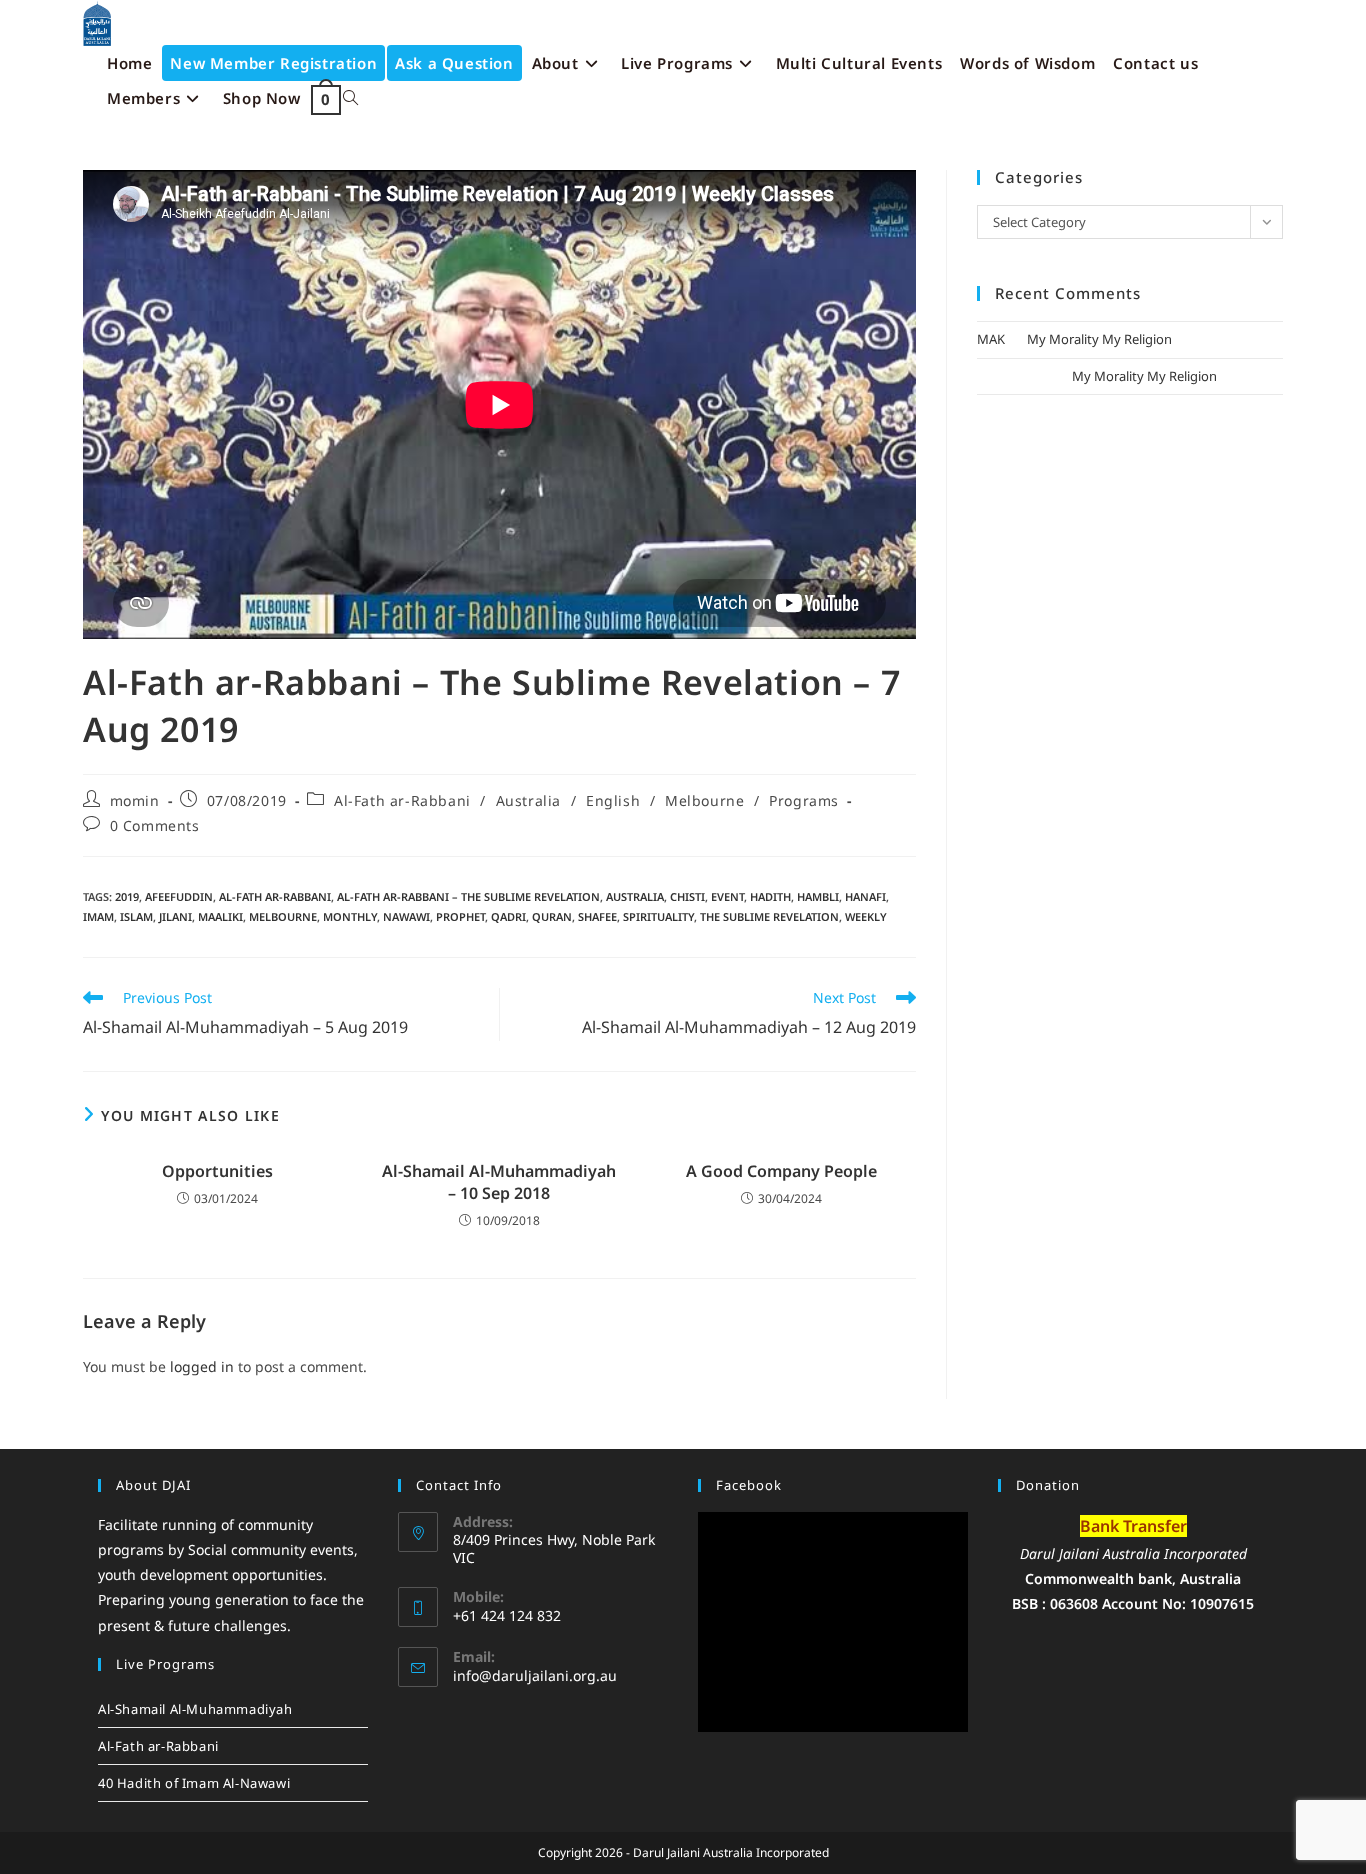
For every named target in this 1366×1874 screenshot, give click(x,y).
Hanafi (865, 896)
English (613, 800)
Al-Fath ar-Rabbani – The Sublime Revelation (468, 896)
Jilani (175, 916)
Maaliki (220, 916)
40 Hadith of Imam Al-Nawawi (194, 1783)
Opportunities (217, 1171)
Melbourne (704, 800)
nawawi (406, 916)
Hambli (818, 896)
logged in (202, 1366)
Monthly (350, 916)
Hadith (770, 896)
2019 (127, 896)
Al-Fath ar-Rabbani (402, 800)
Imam (98, 916)
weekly (866, 916)
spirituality (658, 916)
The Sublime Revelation (769, 916)
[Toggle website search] (350, 98)
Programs (804, 800)
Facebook (749, 1485)
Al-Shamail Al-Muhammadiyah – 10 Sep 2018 (499, 1182)
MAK (991, 339)
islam (136, 916)
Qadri (508, 916)
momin (135, 800)
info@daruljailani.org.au (535, 1675)
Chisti (687, 896)
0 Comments (155, 825)
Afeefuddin (179, 896)
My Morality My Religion (1099, 339)
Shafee (597, 916)
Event (727, 896)
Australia (528, 800)
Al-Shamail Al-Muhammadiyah (195, 1709)
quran (552, 916)
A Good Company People (781, 1171)
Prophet (460, 916)
